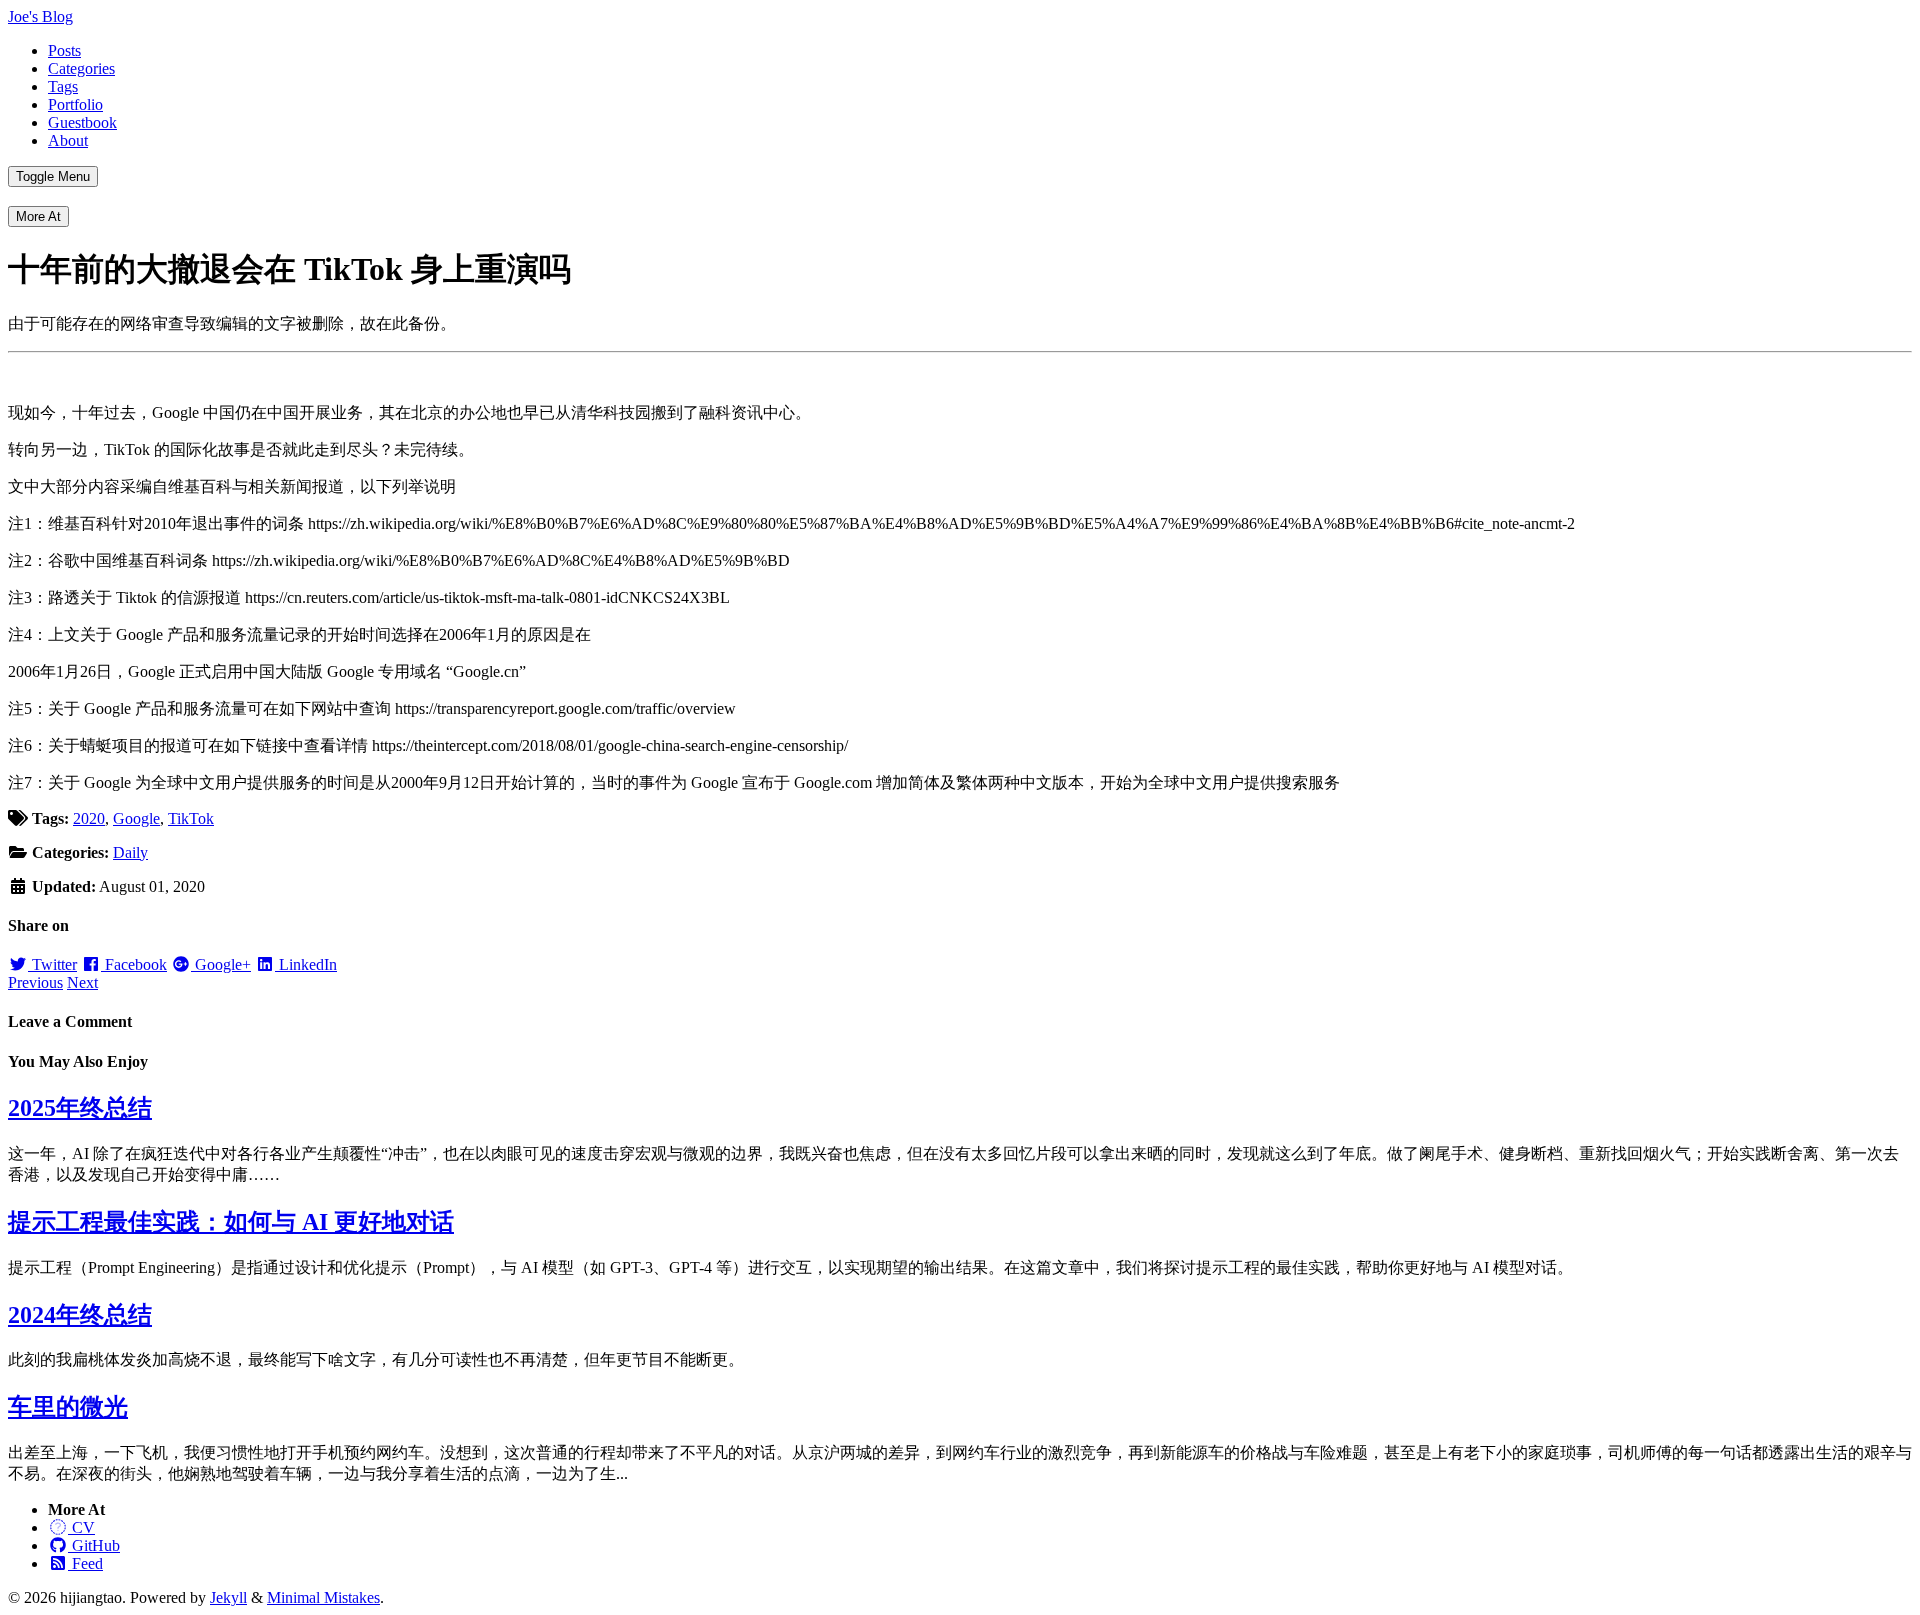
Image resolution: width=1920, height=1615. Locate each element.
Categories (81, 68)
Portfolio (75, 104)
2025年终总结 (80, 1108)
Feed (85, 1563)
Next (82, 982)
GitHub (94, 1545)
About (68, 140)
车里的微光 (68, 1407)
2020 (89, 818)
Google (136, 818)
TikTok (191, 818)
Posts (64, 50)
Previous (35, 982)
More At (38, 216)
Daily (130, 852)
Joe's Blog (40, 16)
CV (81, 1527)
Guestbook (82, 122)
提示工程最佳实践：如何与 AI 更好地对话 (231, 1222)
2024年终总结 (80, 1315)
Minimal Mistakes (323, 1597)
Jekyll (228, 1597)
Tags (63, 86)
